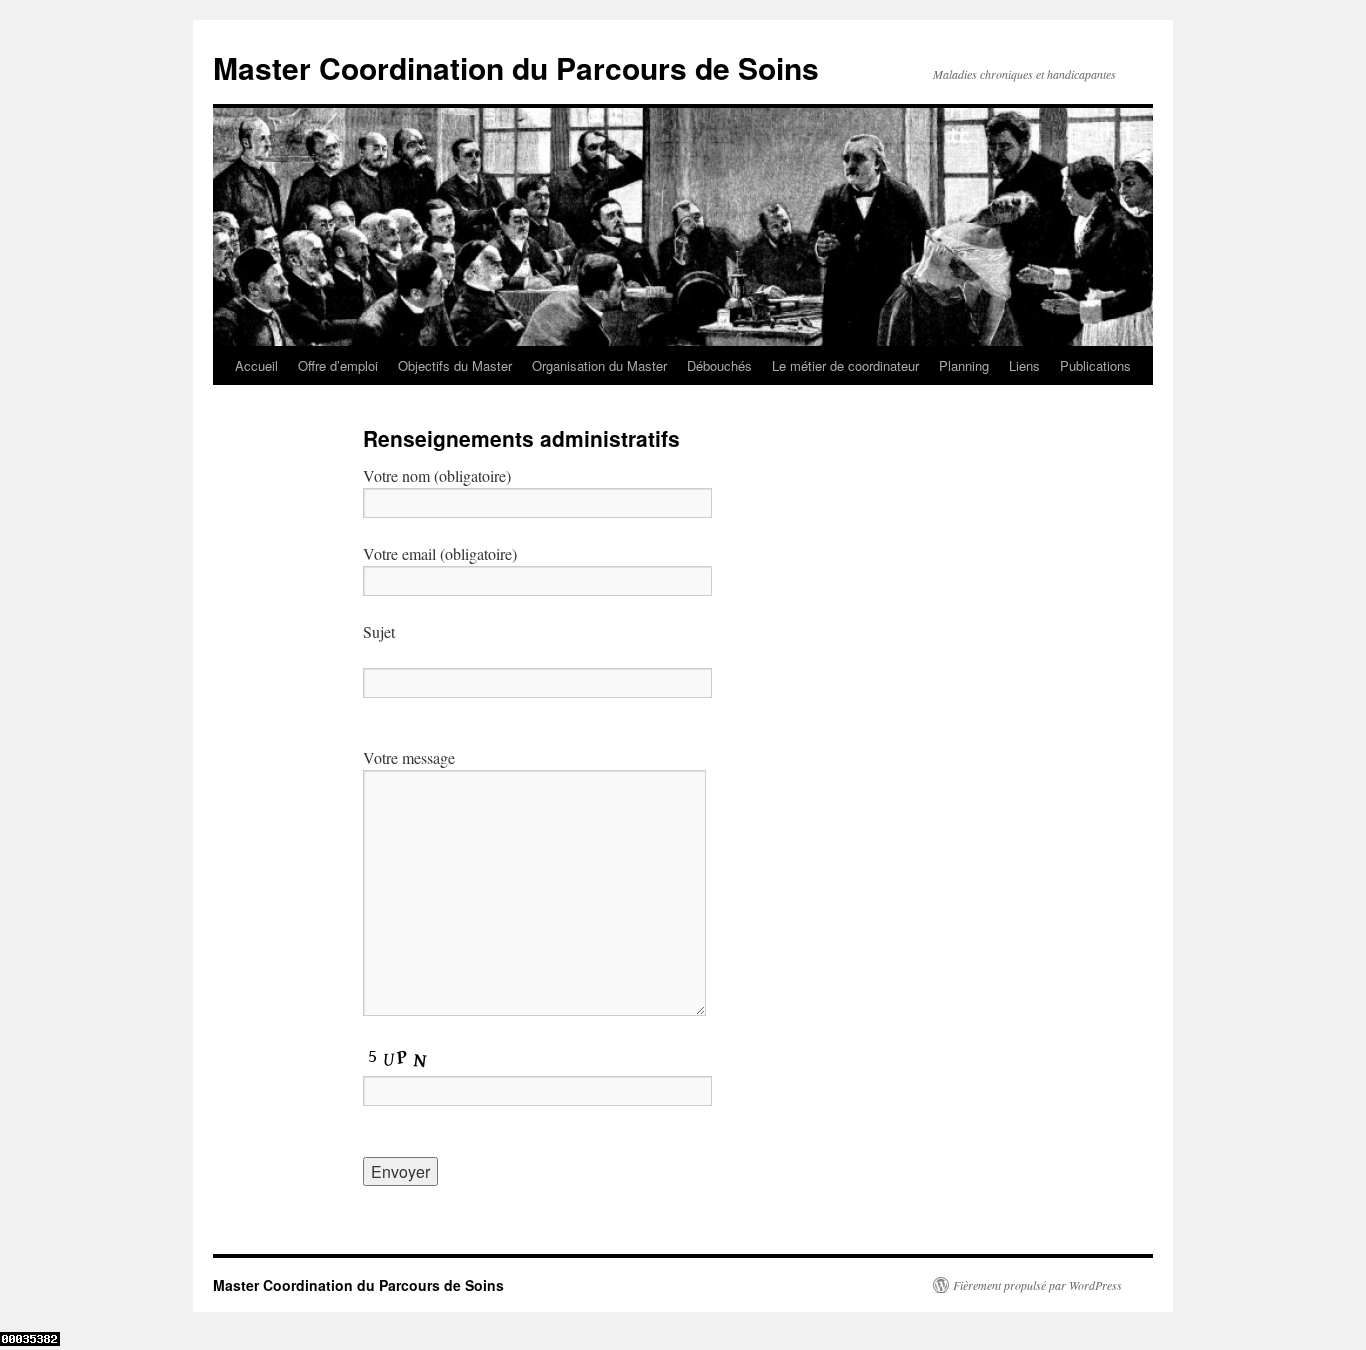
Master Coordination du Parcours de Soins (516, 67)
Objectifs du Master (455, 365)
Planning (964, 365)
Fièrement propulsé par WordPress (1037, 1285)
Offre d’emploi (338, 365)
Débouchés (719, 365)
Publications (1095, 365)
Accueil (256, 365)
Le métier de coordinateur (845, 365)
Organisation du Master (599, 365)
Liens (1024, 365)
